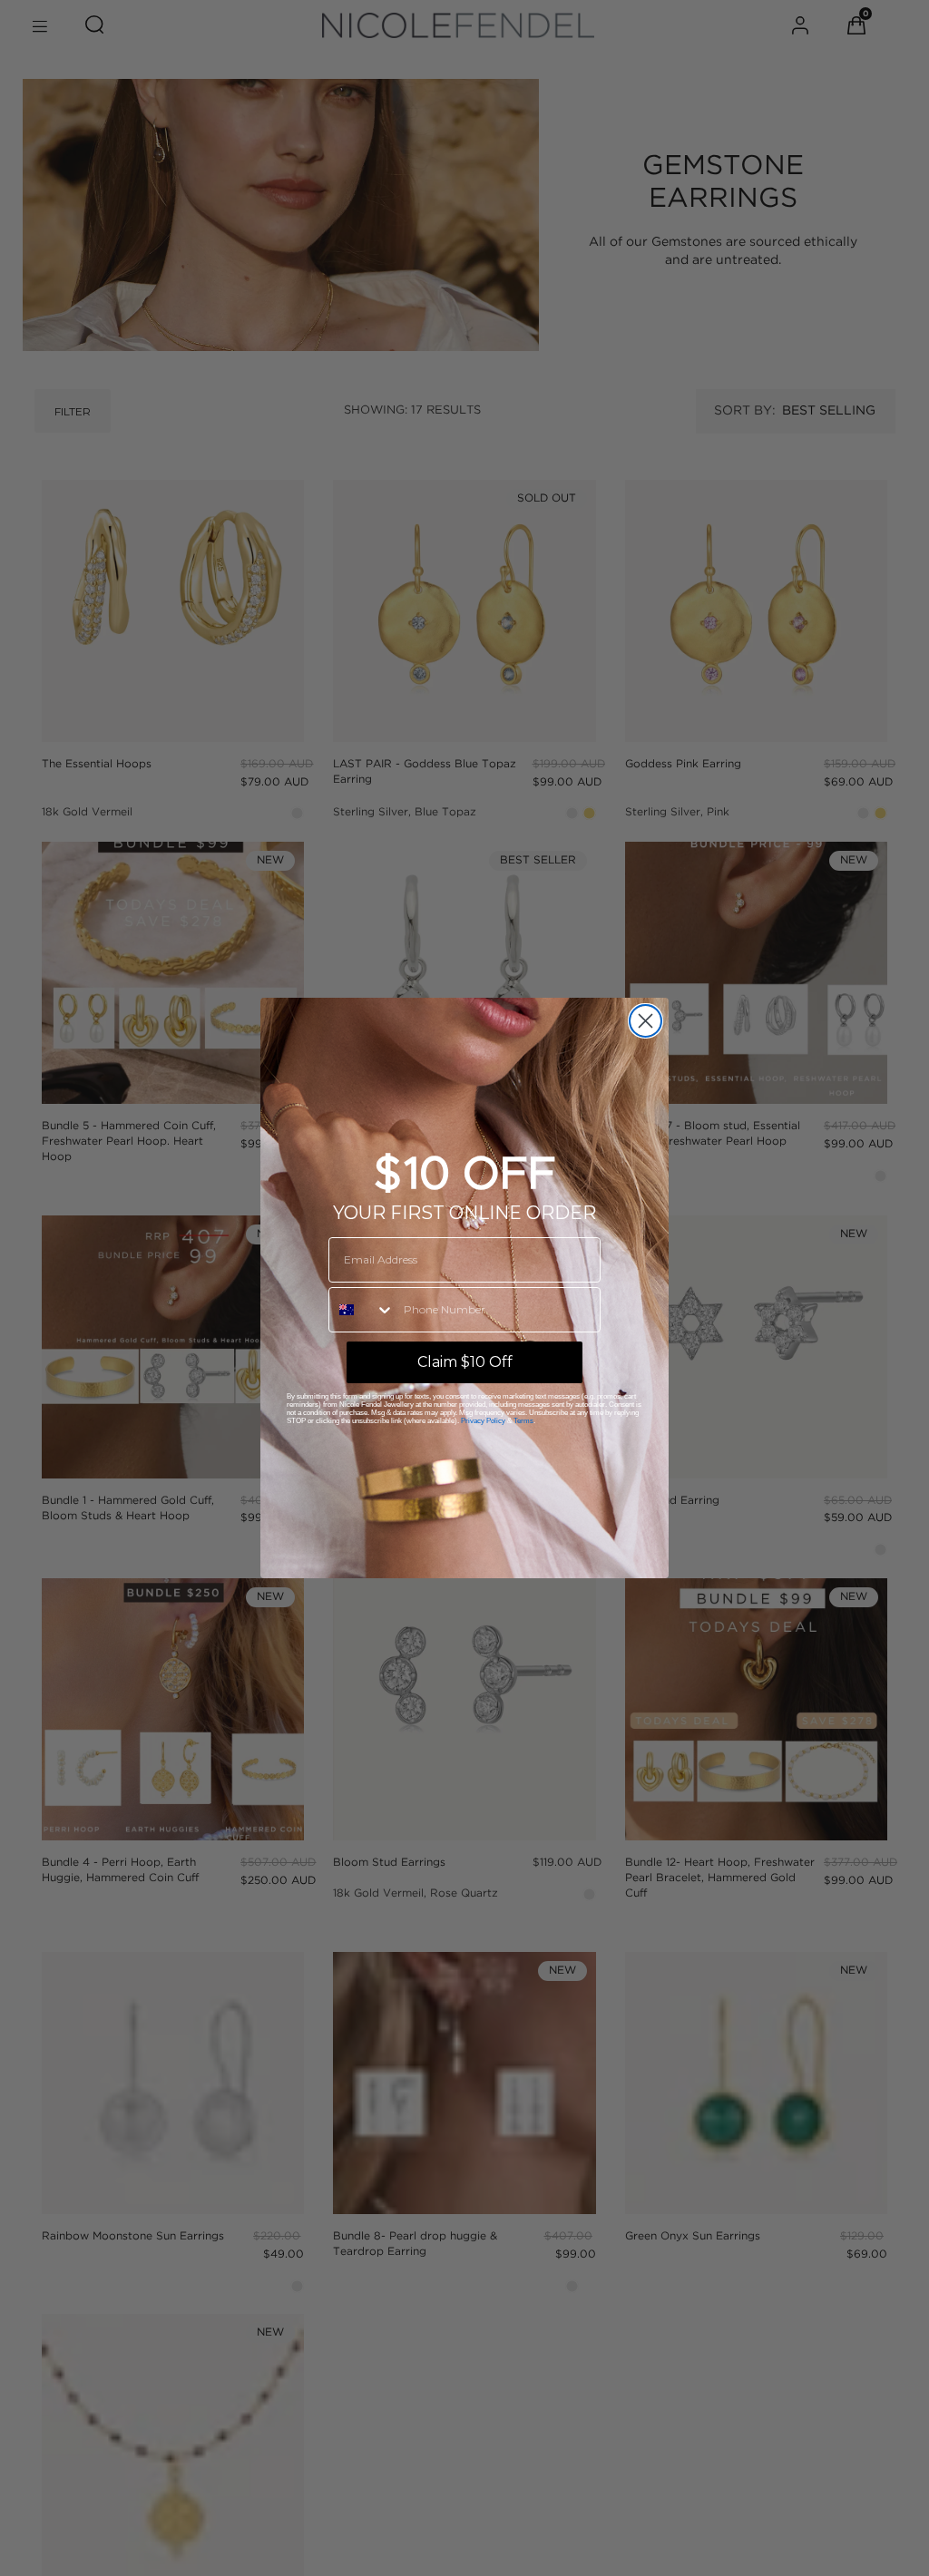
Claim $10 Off (465, 1362)
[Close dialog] (645, 1021)
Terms (523, 1421)
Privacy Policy (483, 1421)
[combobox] (362, 1310)
